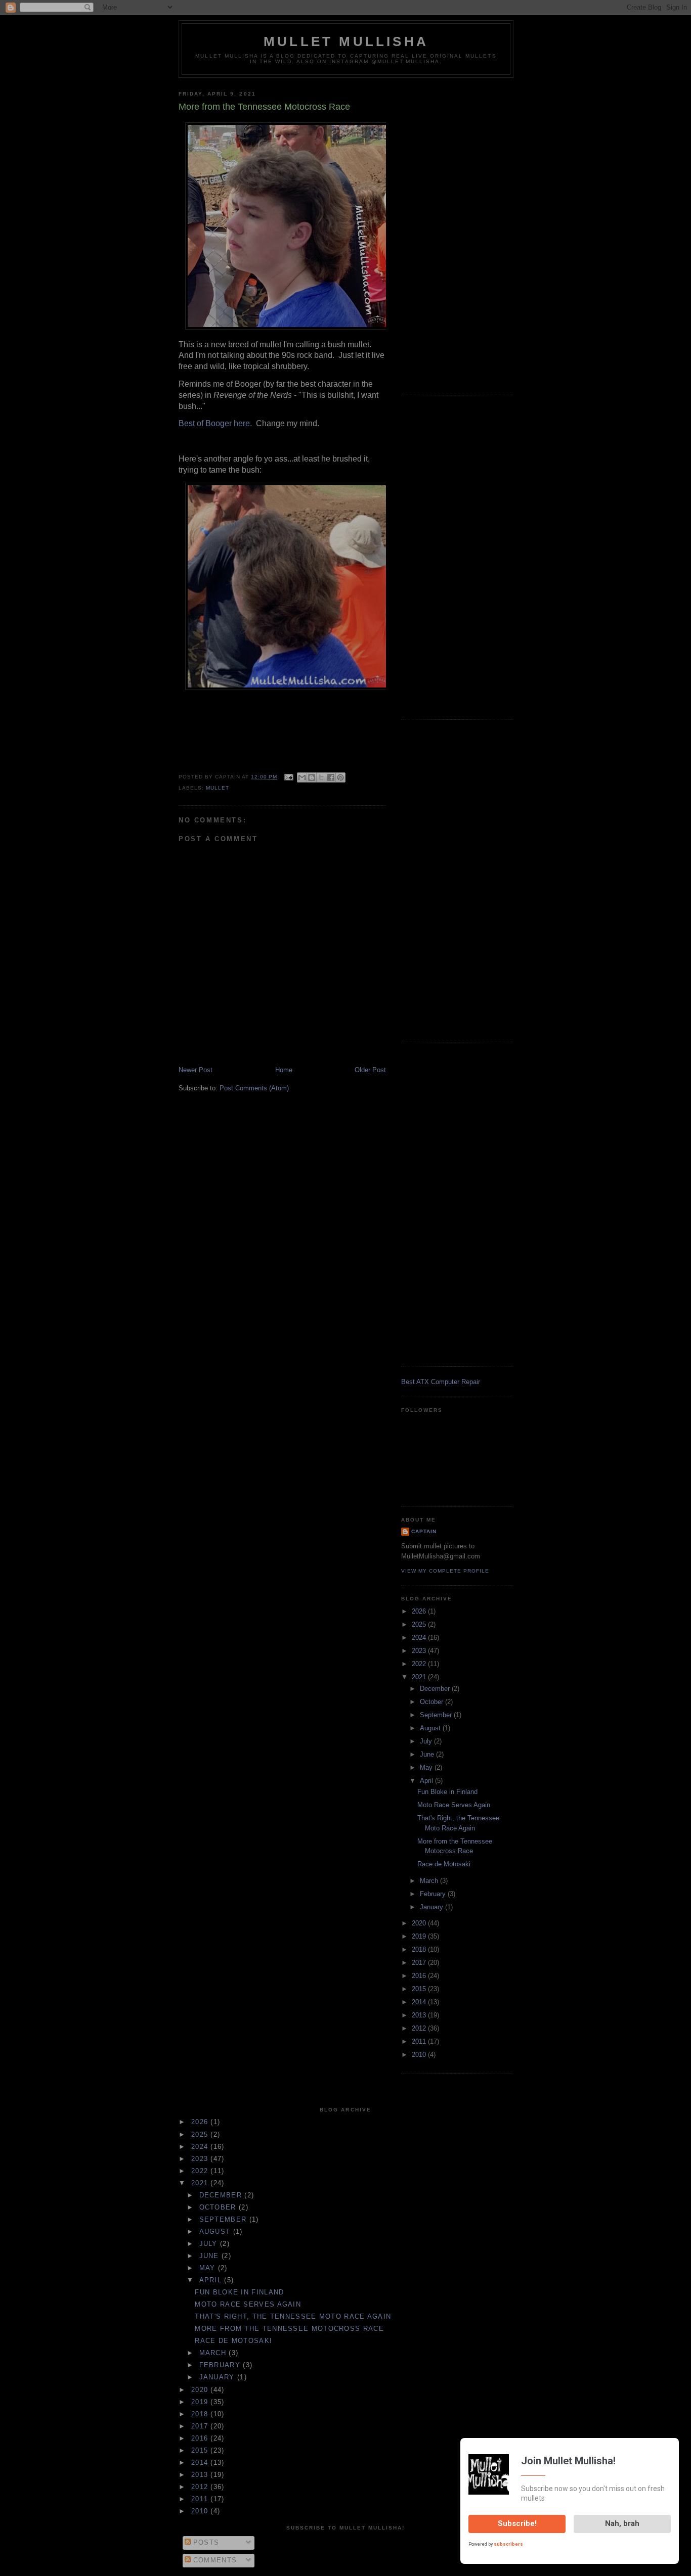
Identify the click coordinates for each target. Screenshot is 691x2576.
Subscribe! (517, 2523)
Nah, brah (622, 2523)
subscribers (508, 2544)
